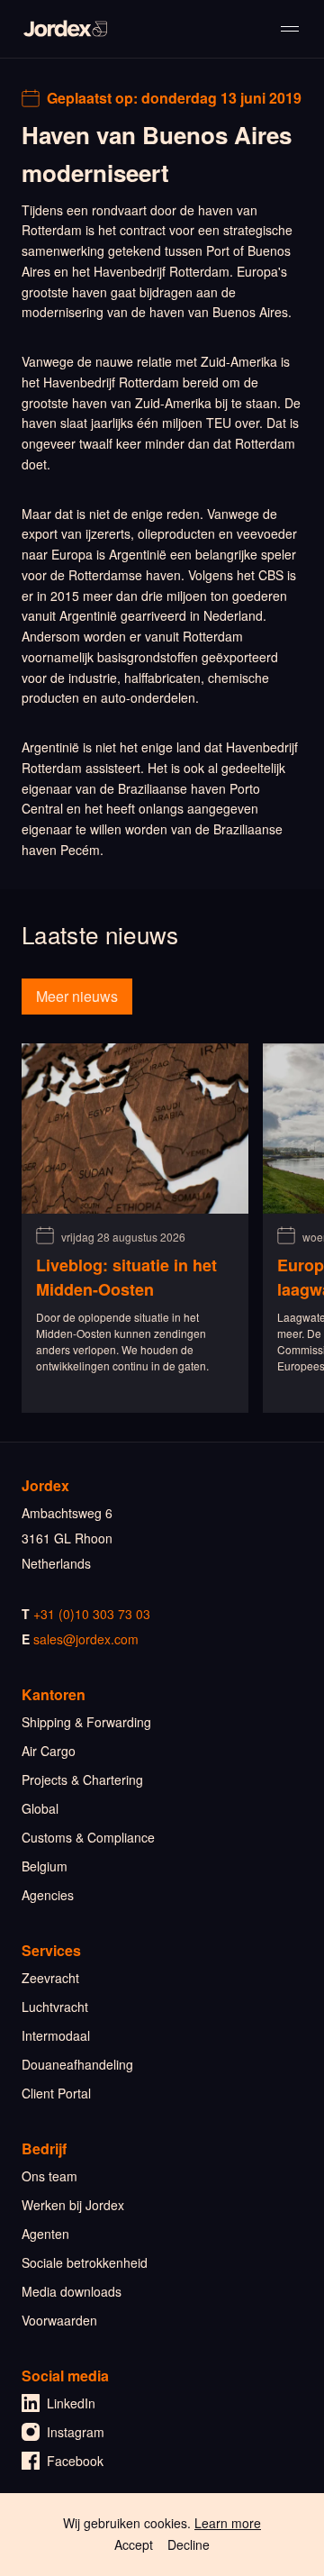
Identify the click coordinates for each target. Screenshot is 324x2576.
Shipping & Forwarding (86, 1722)
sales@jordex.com (86, 1639)
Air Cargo (49, 1751)
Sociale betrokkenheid (85, 2262)
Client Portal (56, 2093)
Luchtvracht (55, 2007)
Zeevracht (50, 1978)
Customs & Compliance (88, 1837)
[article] (135, 1228)
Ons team (49, 2176)
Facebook (75, 2461)
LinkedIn (71, 2403)
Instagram (76, 2432)
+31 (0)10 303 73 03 (92, 1614)
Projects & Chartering (82, 1780)
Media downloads (72, 2291)
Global (40, 1808)
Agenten (45, 2234)
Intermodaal (56, 2035)
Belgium (45, 1866)
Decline (189, 2544)
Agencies (48, 1895)
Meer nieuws (77, 996)
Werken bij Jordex (73, 2205)
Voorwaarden (59, 2320)
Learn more (228, 2523)
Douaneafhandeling (77, 2064)
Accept (134, 2544)
